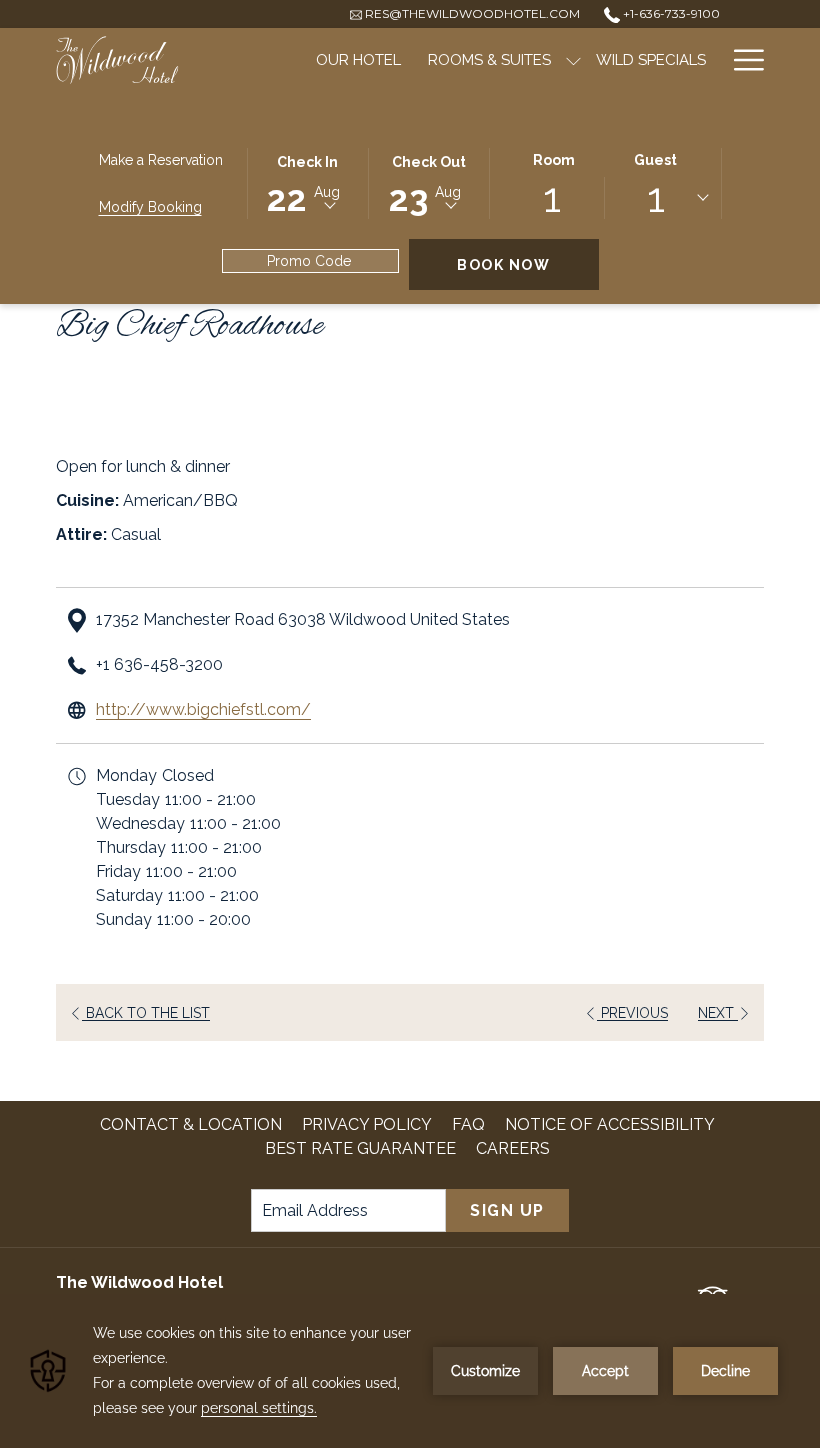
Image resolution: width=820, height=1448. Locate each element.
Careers (515, 1148)
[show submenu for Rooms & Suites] (573, 60)
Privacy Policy (367, 1124)
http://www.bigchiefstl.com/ (203, 709)
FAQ (468, 1124)
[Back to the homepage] (117, 60)
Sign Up (507, 1210)
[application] (410, 1371)
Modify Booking (150, 207)
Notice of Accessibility (610, 1124)
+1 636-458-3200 (159, 664)
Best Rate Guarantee (360, 1148)
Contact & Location (191, 1124)
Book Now (528, 264)
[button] (308, 182)
